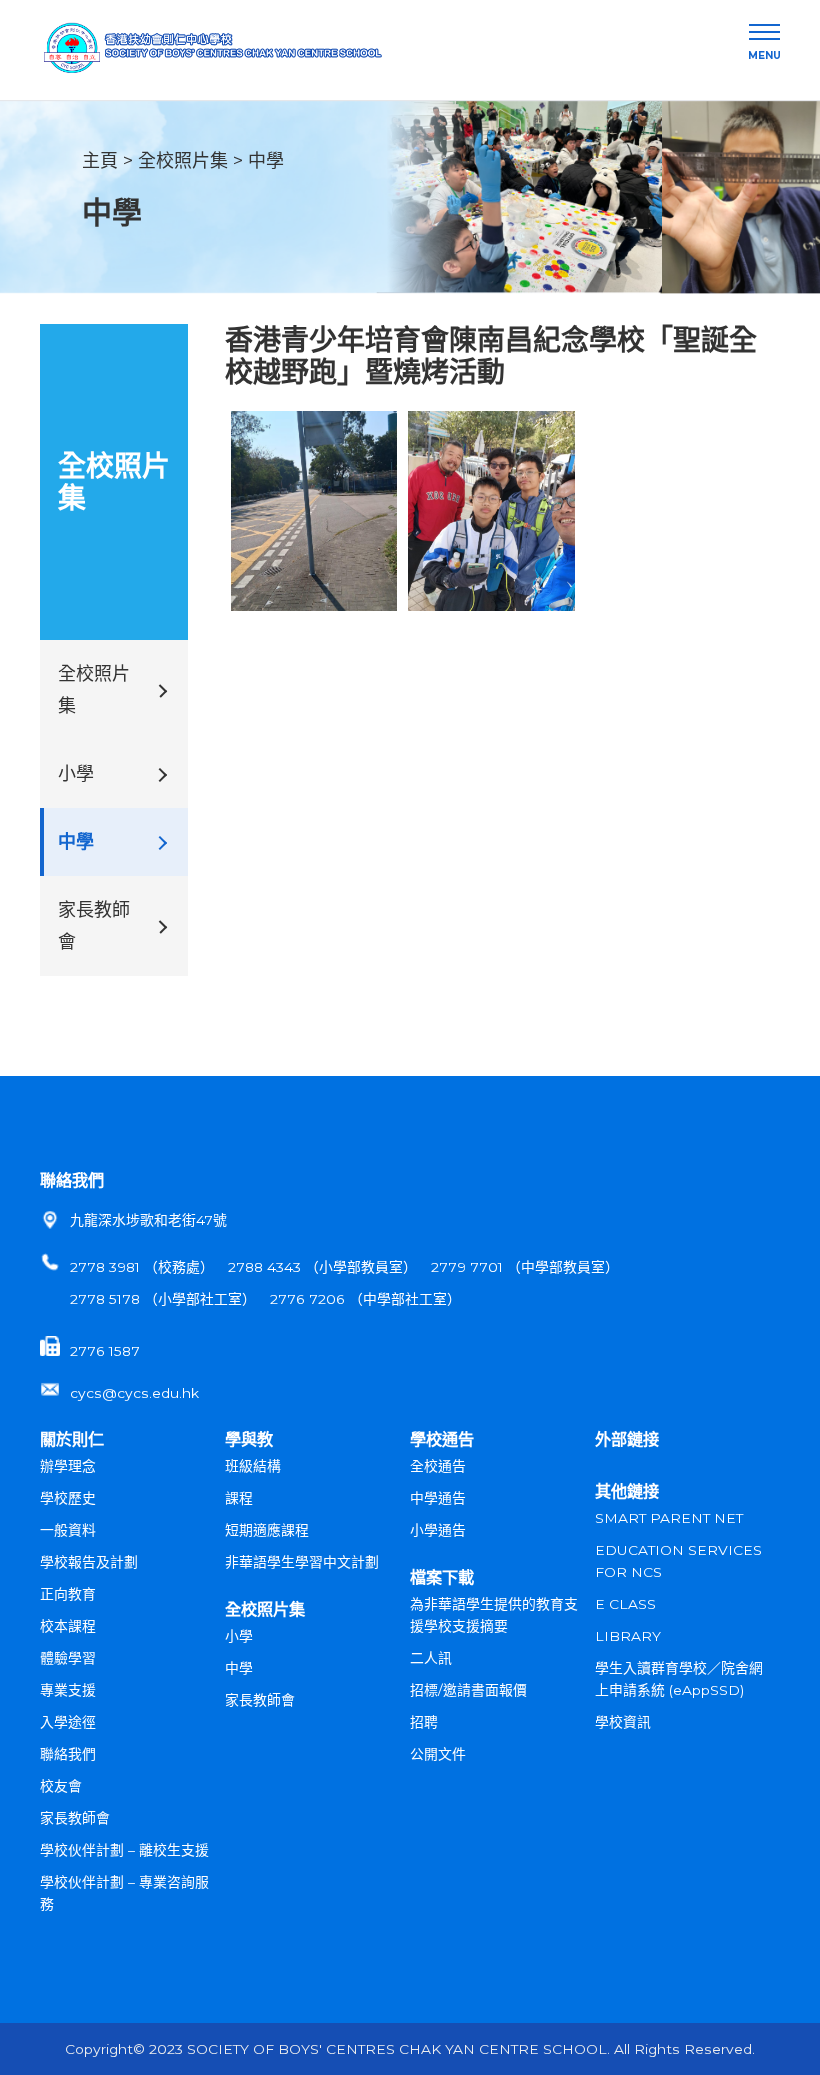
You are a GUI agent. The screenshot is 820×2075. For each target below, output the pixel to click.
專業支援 (68, 1690)
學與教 (249, 1439)
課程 (239, 1498)
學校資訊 (623, 1722)
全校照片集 (183, 161)
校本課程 (68, 1626)
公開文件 (438, 1754)
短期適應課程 (267, 1530)
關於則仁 (72, 1439)
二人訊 (431, 1658)
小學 (76, 774)
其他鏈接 (627, 1491)
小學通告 (438, 1530)
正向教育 (68, 1594)
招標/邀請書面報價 (468, 1690)
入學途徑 (68, 1722)
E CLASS (625, 1604)
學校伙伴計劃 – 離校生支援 (124, 1850)
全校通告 (438, 1466)
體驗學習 (68, 1658)
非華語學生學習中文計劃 (302, 1562)
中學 (266, 161)
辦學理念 (68, 1466)
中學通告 (438, 1498)
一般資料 (68, 1530)
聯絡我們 (72, 1180)
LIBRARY (628, 1636)
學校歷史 (68, 1498)
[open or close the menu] (764, 33)
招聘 (424, 1722)
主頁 (100, 161)
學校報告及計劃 (89, 1562)
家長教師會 (94, 926)
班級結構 (253, 1466)
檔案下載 (442, 1577)
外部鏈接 (627, 1439)
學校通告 (442, 1439)
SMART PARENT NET (669, 1518)
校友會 (61, 1786)
